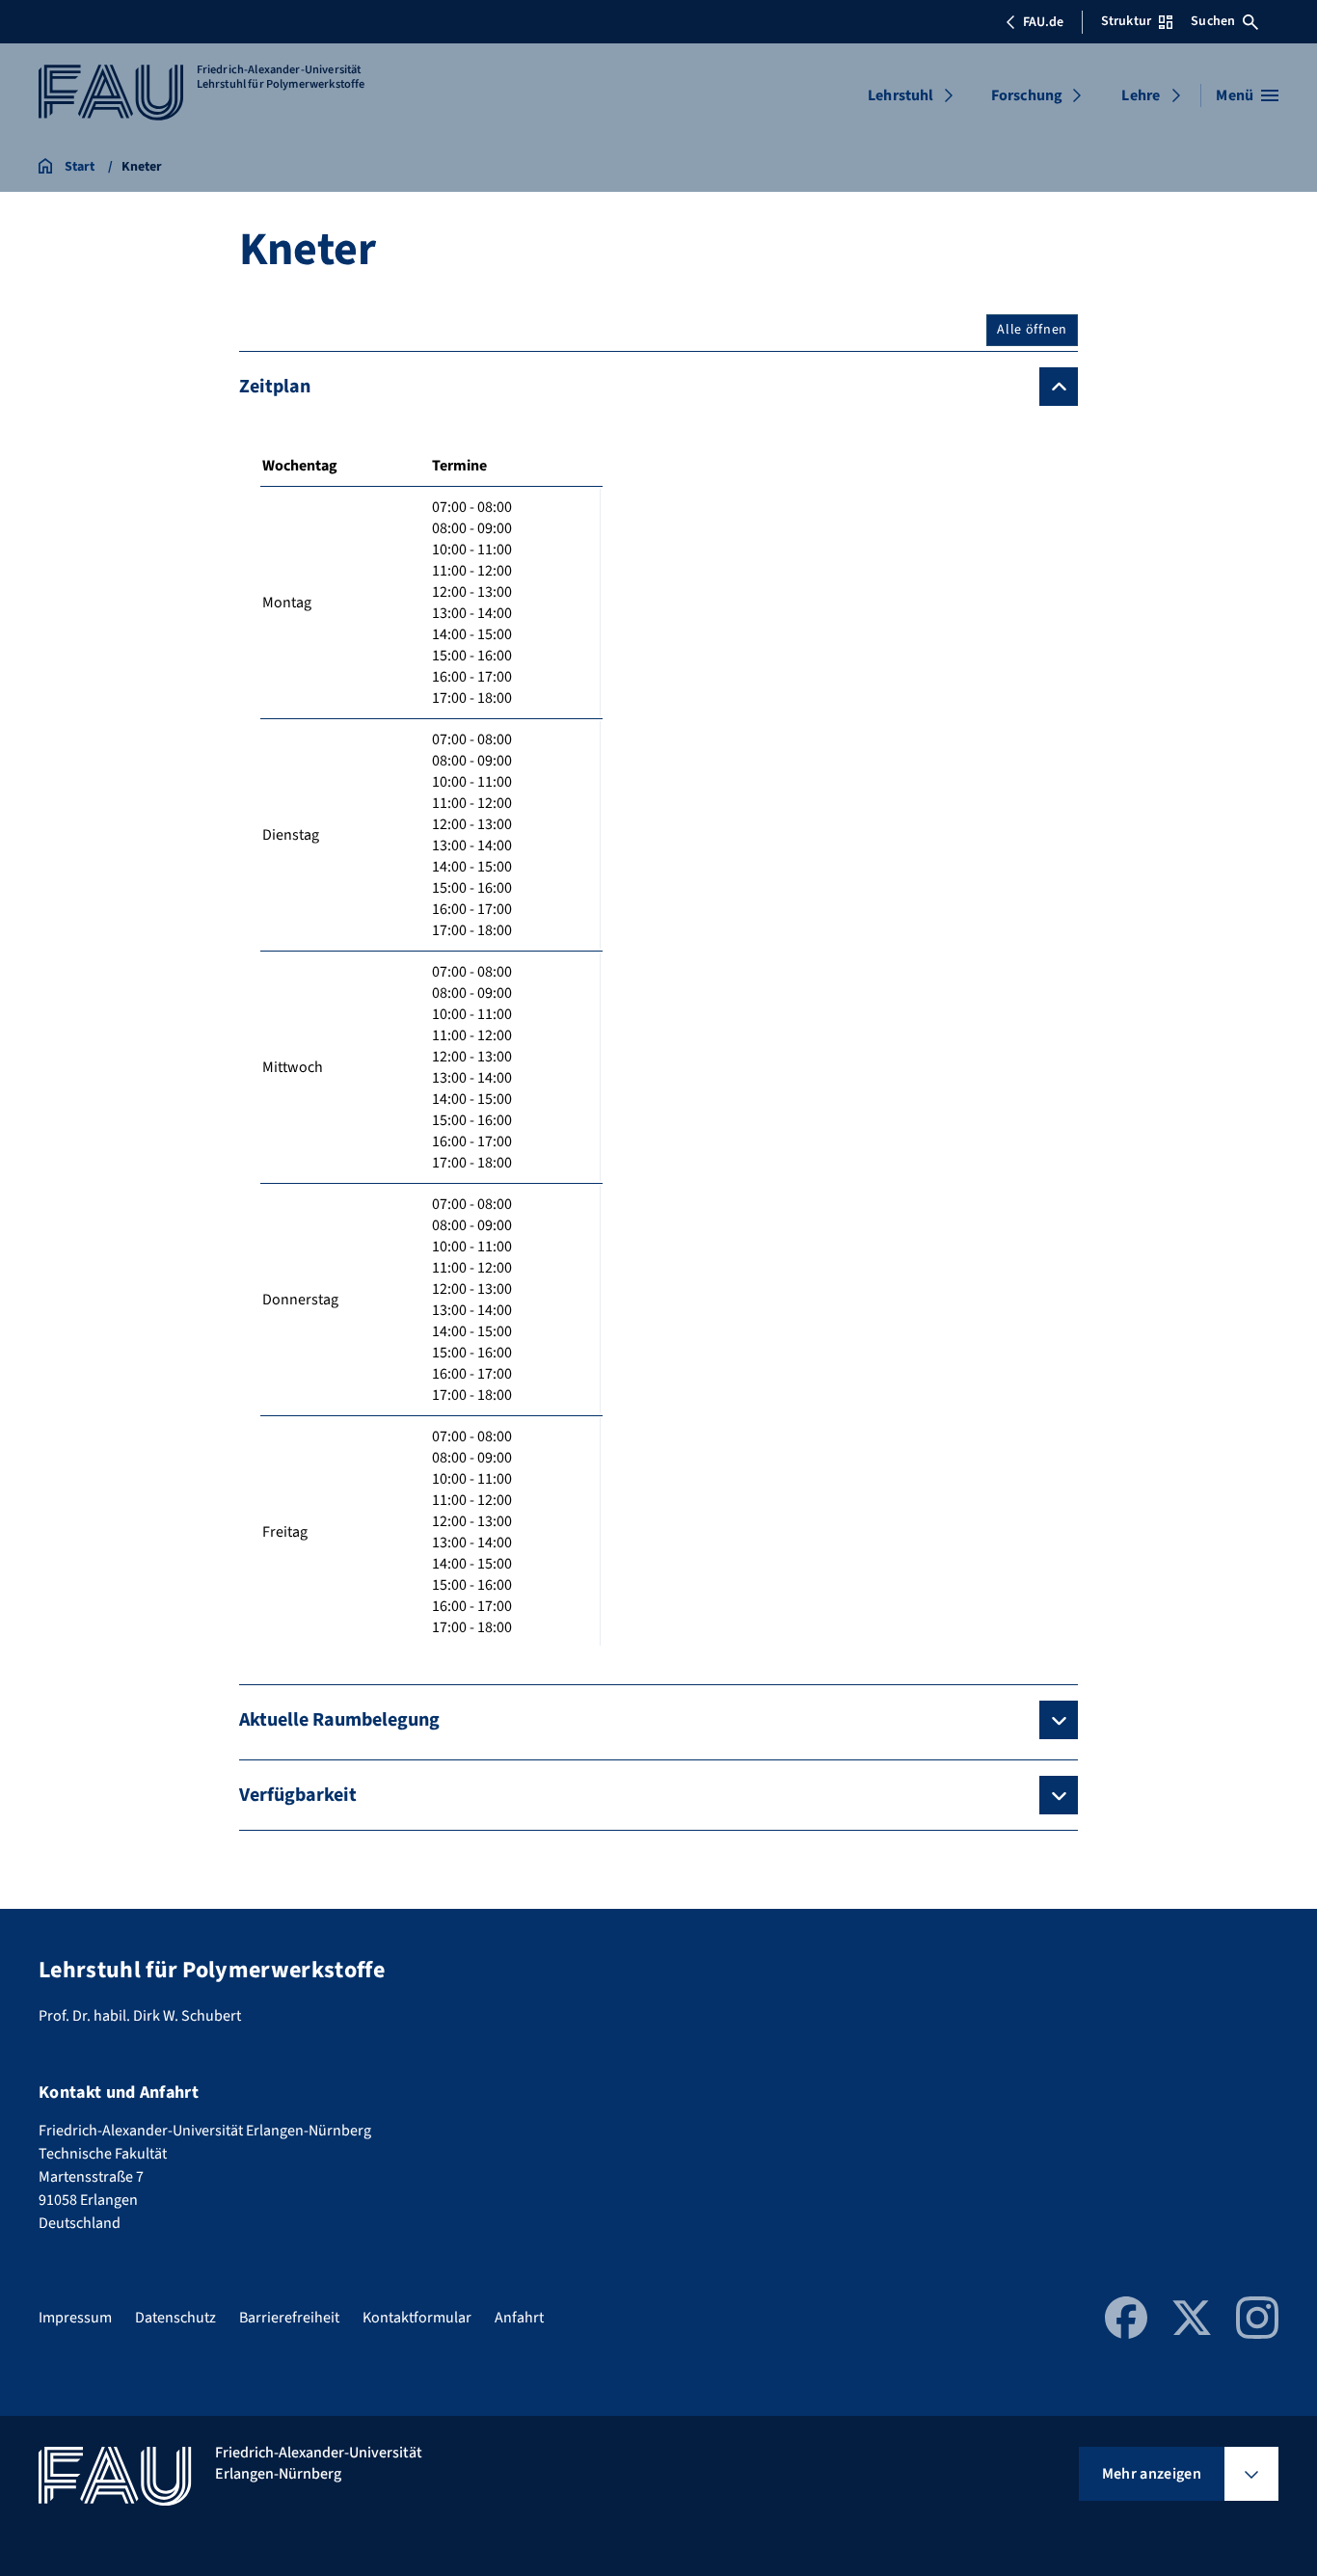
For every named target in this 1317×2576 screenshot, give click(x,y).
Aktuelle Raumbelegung (339, 1720)
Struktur (1126, 21)
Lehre (1141, 95)
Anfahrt (519, 2318)
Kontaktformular (417, 2318)
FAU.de (1043, 22)
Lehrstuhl (900, 95)
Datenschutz (175, 2318)
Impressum (75, 2318)
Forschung (1027, 95)
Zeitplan (275, 387)
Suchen (1213, 21)
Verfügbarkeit (298, 1795)
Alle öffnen (1032, 330)
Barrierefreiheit (289, 2318)
